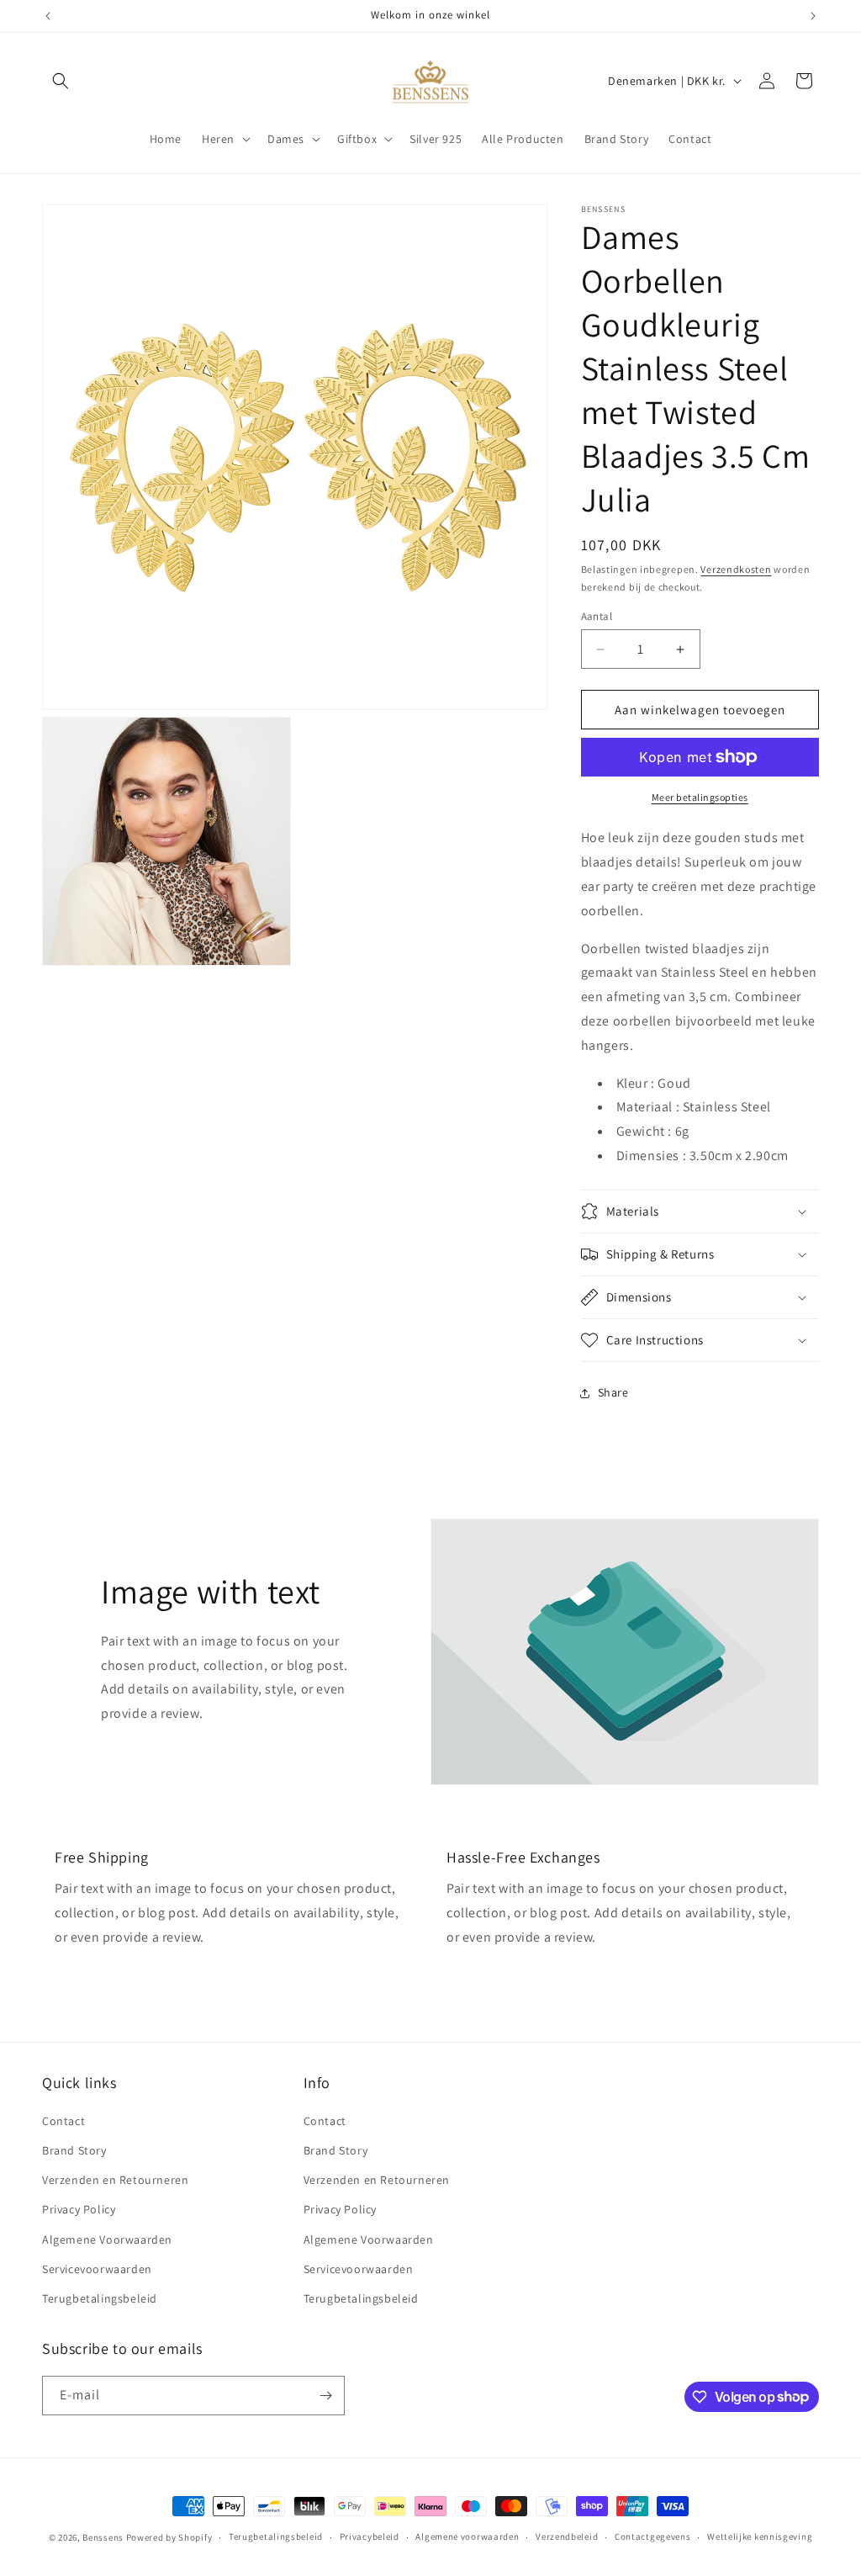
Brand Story (74, 2150)
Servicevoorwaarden (97, 2269)
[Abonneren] (325, 2396)
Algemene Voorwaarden (107, 2239)
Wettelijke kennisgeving (760, 2536)
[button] (61, 81)
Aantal (597, 616)
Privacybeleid (370, 2536)
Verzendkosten (736, 569)
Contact (63, 2121)
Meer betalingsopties (700, 797)
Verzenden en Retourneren (115, 2180)
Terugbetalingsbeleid (100, 2298)
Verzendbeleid (567, 2536)
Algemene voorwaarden (467, 2536)
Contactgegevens (653, 2536)
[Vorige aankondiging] (48, 16)
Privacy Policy (79, 2209)
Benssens (103, 2537)
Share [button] (613, 1392)
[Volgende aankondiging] (813, 16)
